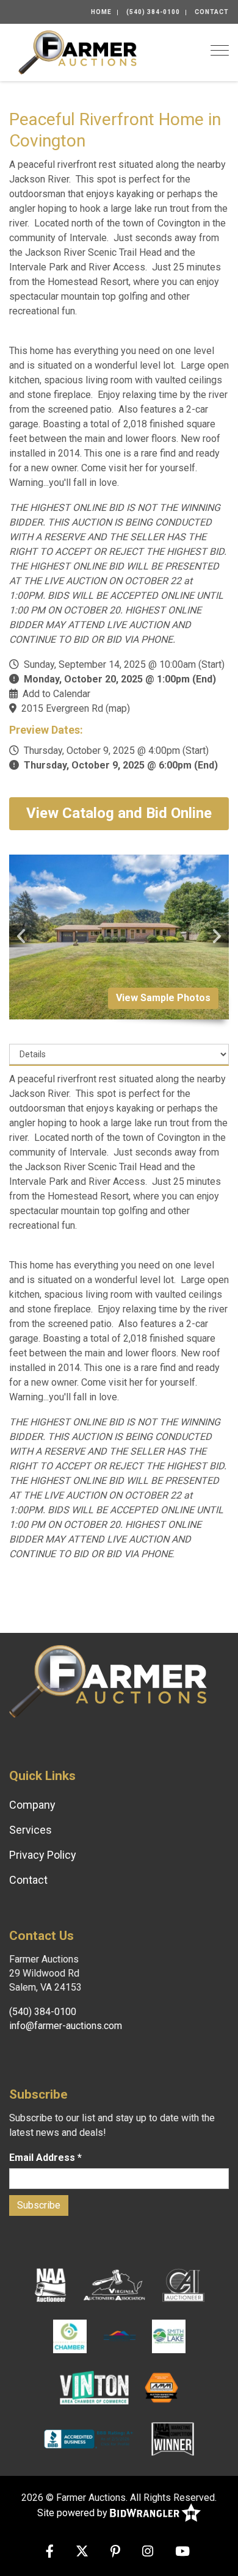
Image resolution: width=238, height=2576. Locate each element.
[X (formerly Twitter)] (82, 2552)
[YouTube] (182, 2552)
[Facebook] (50, 2552)
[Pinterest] (115, 2552)
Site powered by (74, 2513)
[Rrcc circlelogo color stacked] (70, 2335)
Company (32, 1805)
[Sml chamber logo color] (169, 2335)
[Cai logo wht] (183, 2284)
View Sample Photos (163, 998)
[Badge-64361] (173, 2438)
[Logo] (115, 2284)
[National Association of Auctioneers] (50, 2284)
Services (31, 1830)
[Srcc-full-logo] (119, 2335)
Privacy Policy (43, 1855)
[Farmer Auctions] (78, 52)
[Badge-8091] (161, 2387)
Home (101, 12)
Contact (212, 12)
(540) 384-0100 (153, 12)
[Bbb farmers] (90, 2438)
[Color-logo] (94, 2387)
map (118, 708)
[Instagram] (148, 2552)
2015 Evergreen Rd (62, 708)
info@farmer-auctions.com (66, 2026)
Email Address (45, 2158)
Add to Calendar (56, 694)
